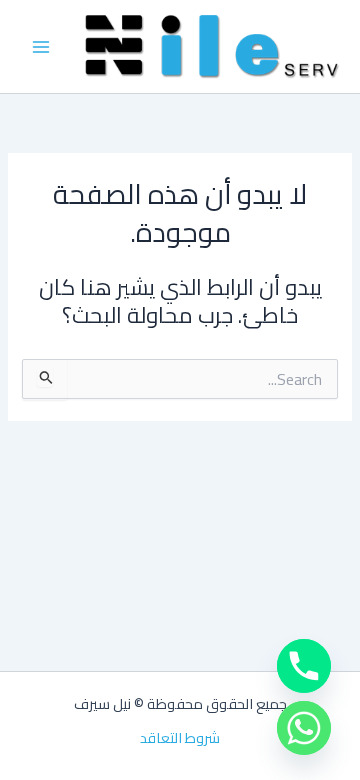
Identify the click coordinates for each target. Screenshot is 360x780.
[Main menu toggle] (41, 47)
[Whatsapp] (304, 728)
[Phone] (304, 666)
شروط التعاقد (180, 738)
